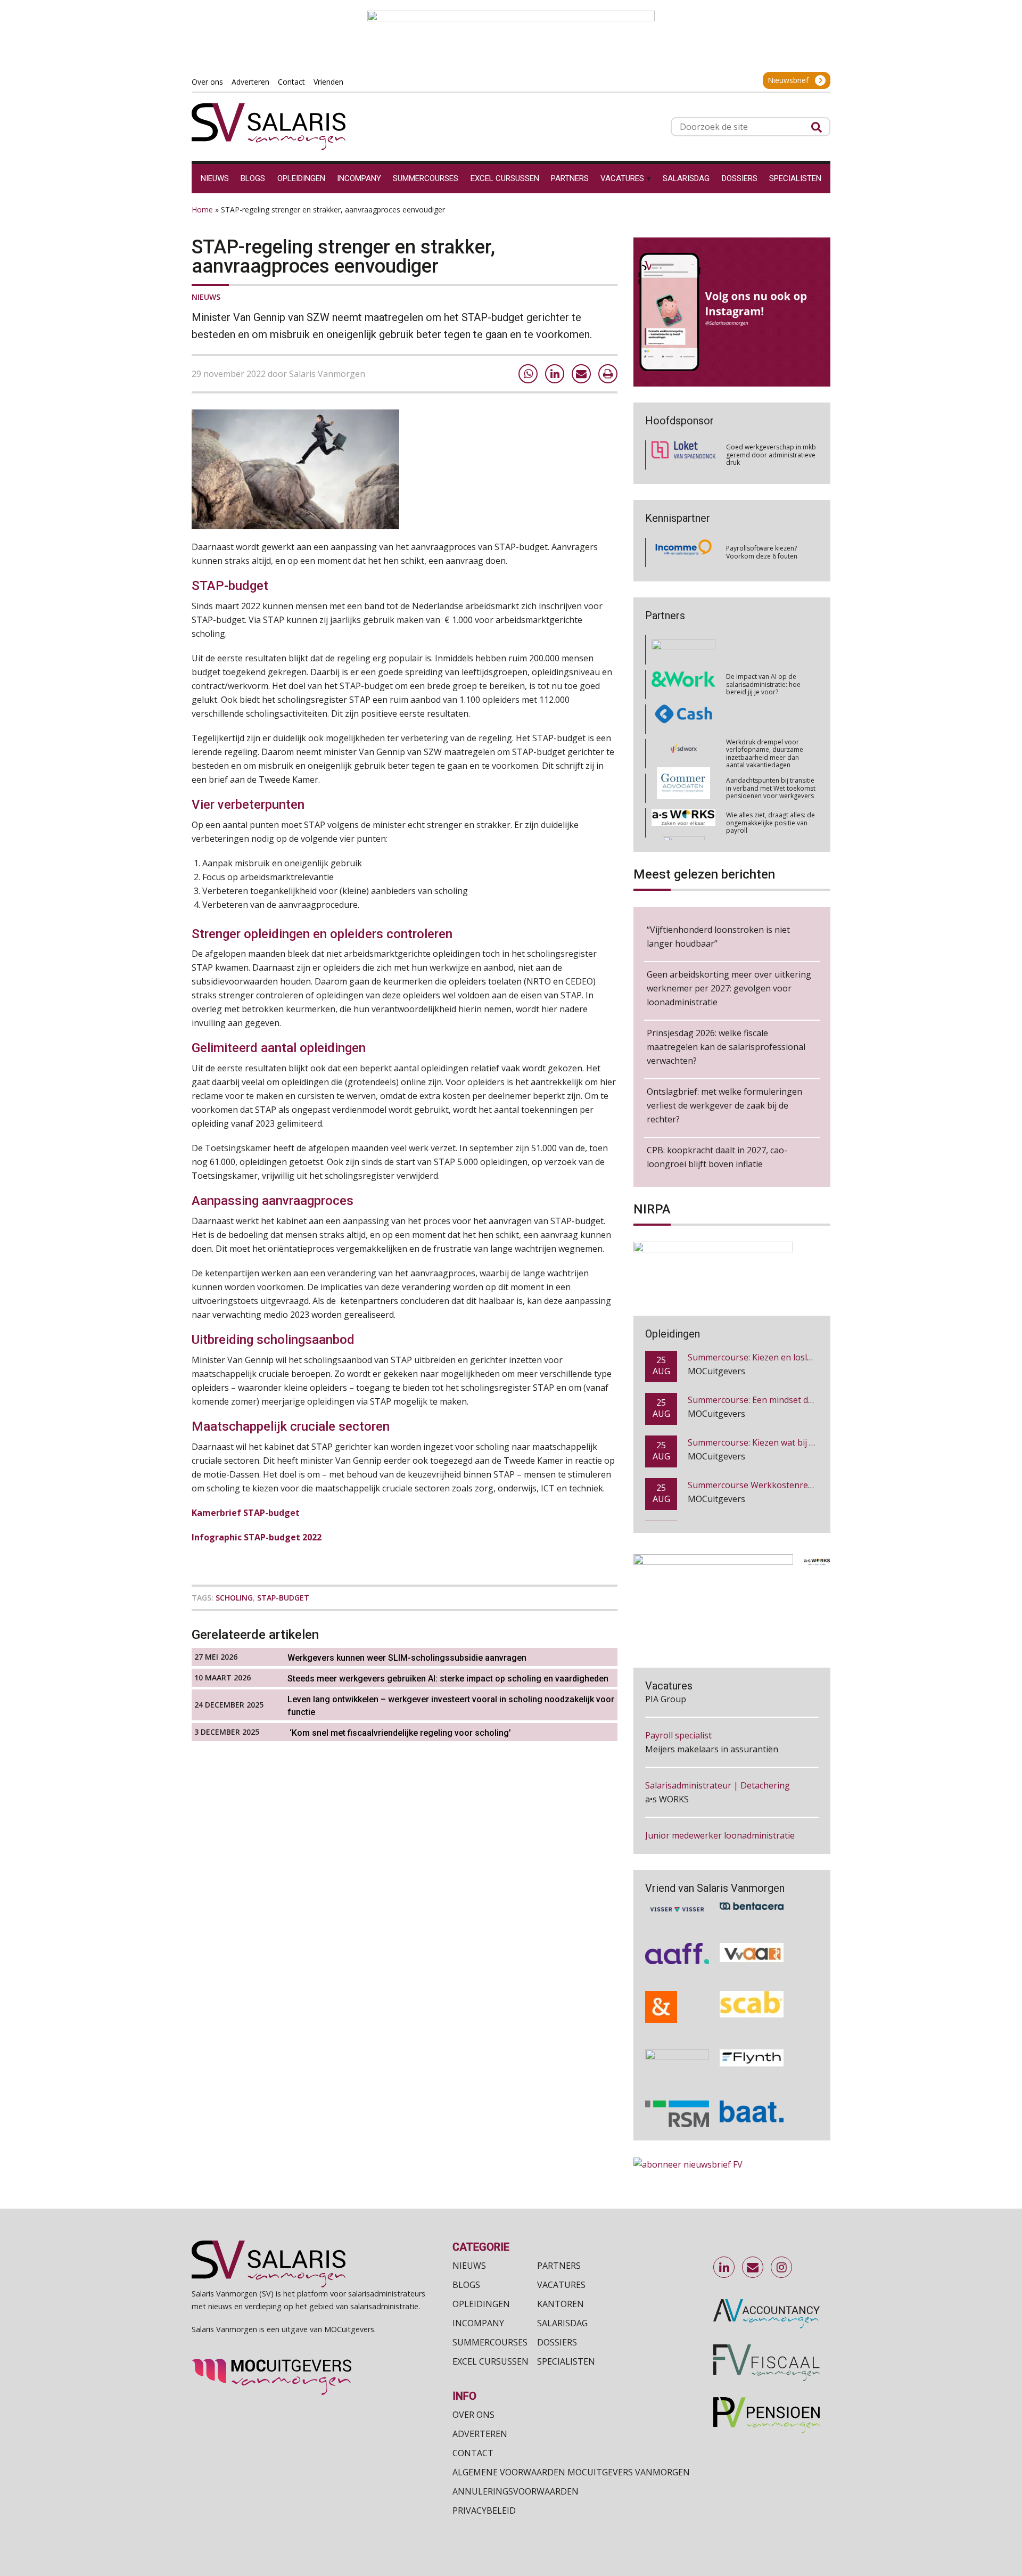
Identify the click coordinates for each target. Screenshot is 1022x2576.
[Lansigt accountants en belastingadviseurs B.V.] (677, 2045)
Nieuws (206, 297)
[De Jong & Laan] (677, 1990)
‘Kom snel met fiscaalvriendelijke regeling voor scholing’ (399, 1733)
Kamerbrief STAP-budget (246, 1513)
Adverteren (480, 2434)
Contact (473, 2453)
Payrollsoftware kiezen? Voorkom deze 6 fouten (762, 552)
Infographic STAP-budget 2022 (257, 1537)
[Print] (608, 374)
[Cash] (683, 673)
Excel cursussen (491, 2361)
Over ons (473, 2415)
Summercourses (490, 2342)
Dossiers (557, 2342)
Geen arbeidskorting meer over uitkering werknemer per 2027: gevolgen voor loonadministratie (729, 988)
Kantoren (561, 2304)
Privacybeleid (484, 2511)
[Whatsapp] (528, 374)
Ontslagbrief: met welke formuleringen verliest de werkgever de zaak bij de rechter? (724, 1105)
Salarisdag (562, 2323)
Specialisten (566, 2361)
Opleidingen (481, 2304)
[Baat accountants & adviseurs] (752, 2097)
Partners (559, 2266)
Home (202, 210)
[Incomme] (683, 553)
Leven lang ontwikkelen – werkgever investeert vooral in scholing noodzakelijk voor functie (451, 1706)
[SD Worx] (684, 707)
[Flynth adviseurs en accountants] (752, 2045)
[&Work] (683, 638)
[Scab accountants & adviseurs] (752, 1990)
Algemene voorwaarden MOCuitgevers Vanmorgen (571, 2472)
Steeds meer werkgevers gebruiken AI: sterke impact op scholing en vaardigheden (448, 1679)
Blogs (466, 2285)
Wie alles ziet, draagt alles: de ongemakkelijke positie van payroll (770, 776)
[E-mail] (581, 374)
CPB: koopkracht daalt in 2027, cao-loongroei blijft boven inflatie (717, 1157)
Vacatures (561, 2285)
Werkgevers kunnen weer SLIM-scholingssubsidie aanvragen (407, 1658)
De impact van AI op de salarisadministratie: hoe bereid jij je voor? (763, 638)
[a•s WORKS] (683, 777)
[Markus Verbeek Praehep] (684, 811)
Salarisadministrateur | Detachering (718, 1735)
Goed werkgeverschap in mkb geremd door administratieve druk (771, 455)
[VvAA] (752, 1937)
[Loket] (683, 455)
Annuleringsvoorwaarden (516, 2491)
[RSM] (677, 2097)
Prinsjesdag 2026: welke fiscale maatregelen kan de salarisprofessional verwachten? (726, 1047)
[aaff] (677, 1937)
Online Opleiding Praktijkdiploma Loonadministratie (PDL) (803, 1486)
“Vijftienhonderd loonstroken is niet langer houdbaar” (718, 937)
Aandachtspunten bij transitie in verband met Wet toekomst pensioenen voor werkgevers (771, 742)
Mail (753, 2268)
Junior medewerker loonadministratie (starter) (720, 1792)
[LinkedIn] (555, 374)
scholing (234, 1598)
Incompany (478, 2323)
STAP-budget (283, 1598)
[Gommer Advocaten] (683, 742)
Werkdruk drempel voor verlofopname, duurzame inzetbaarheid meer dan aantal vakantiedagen (765, 707)
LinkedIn (724, 2268)
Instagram (782, 2268)
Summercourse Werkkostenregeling (760, 1443)
